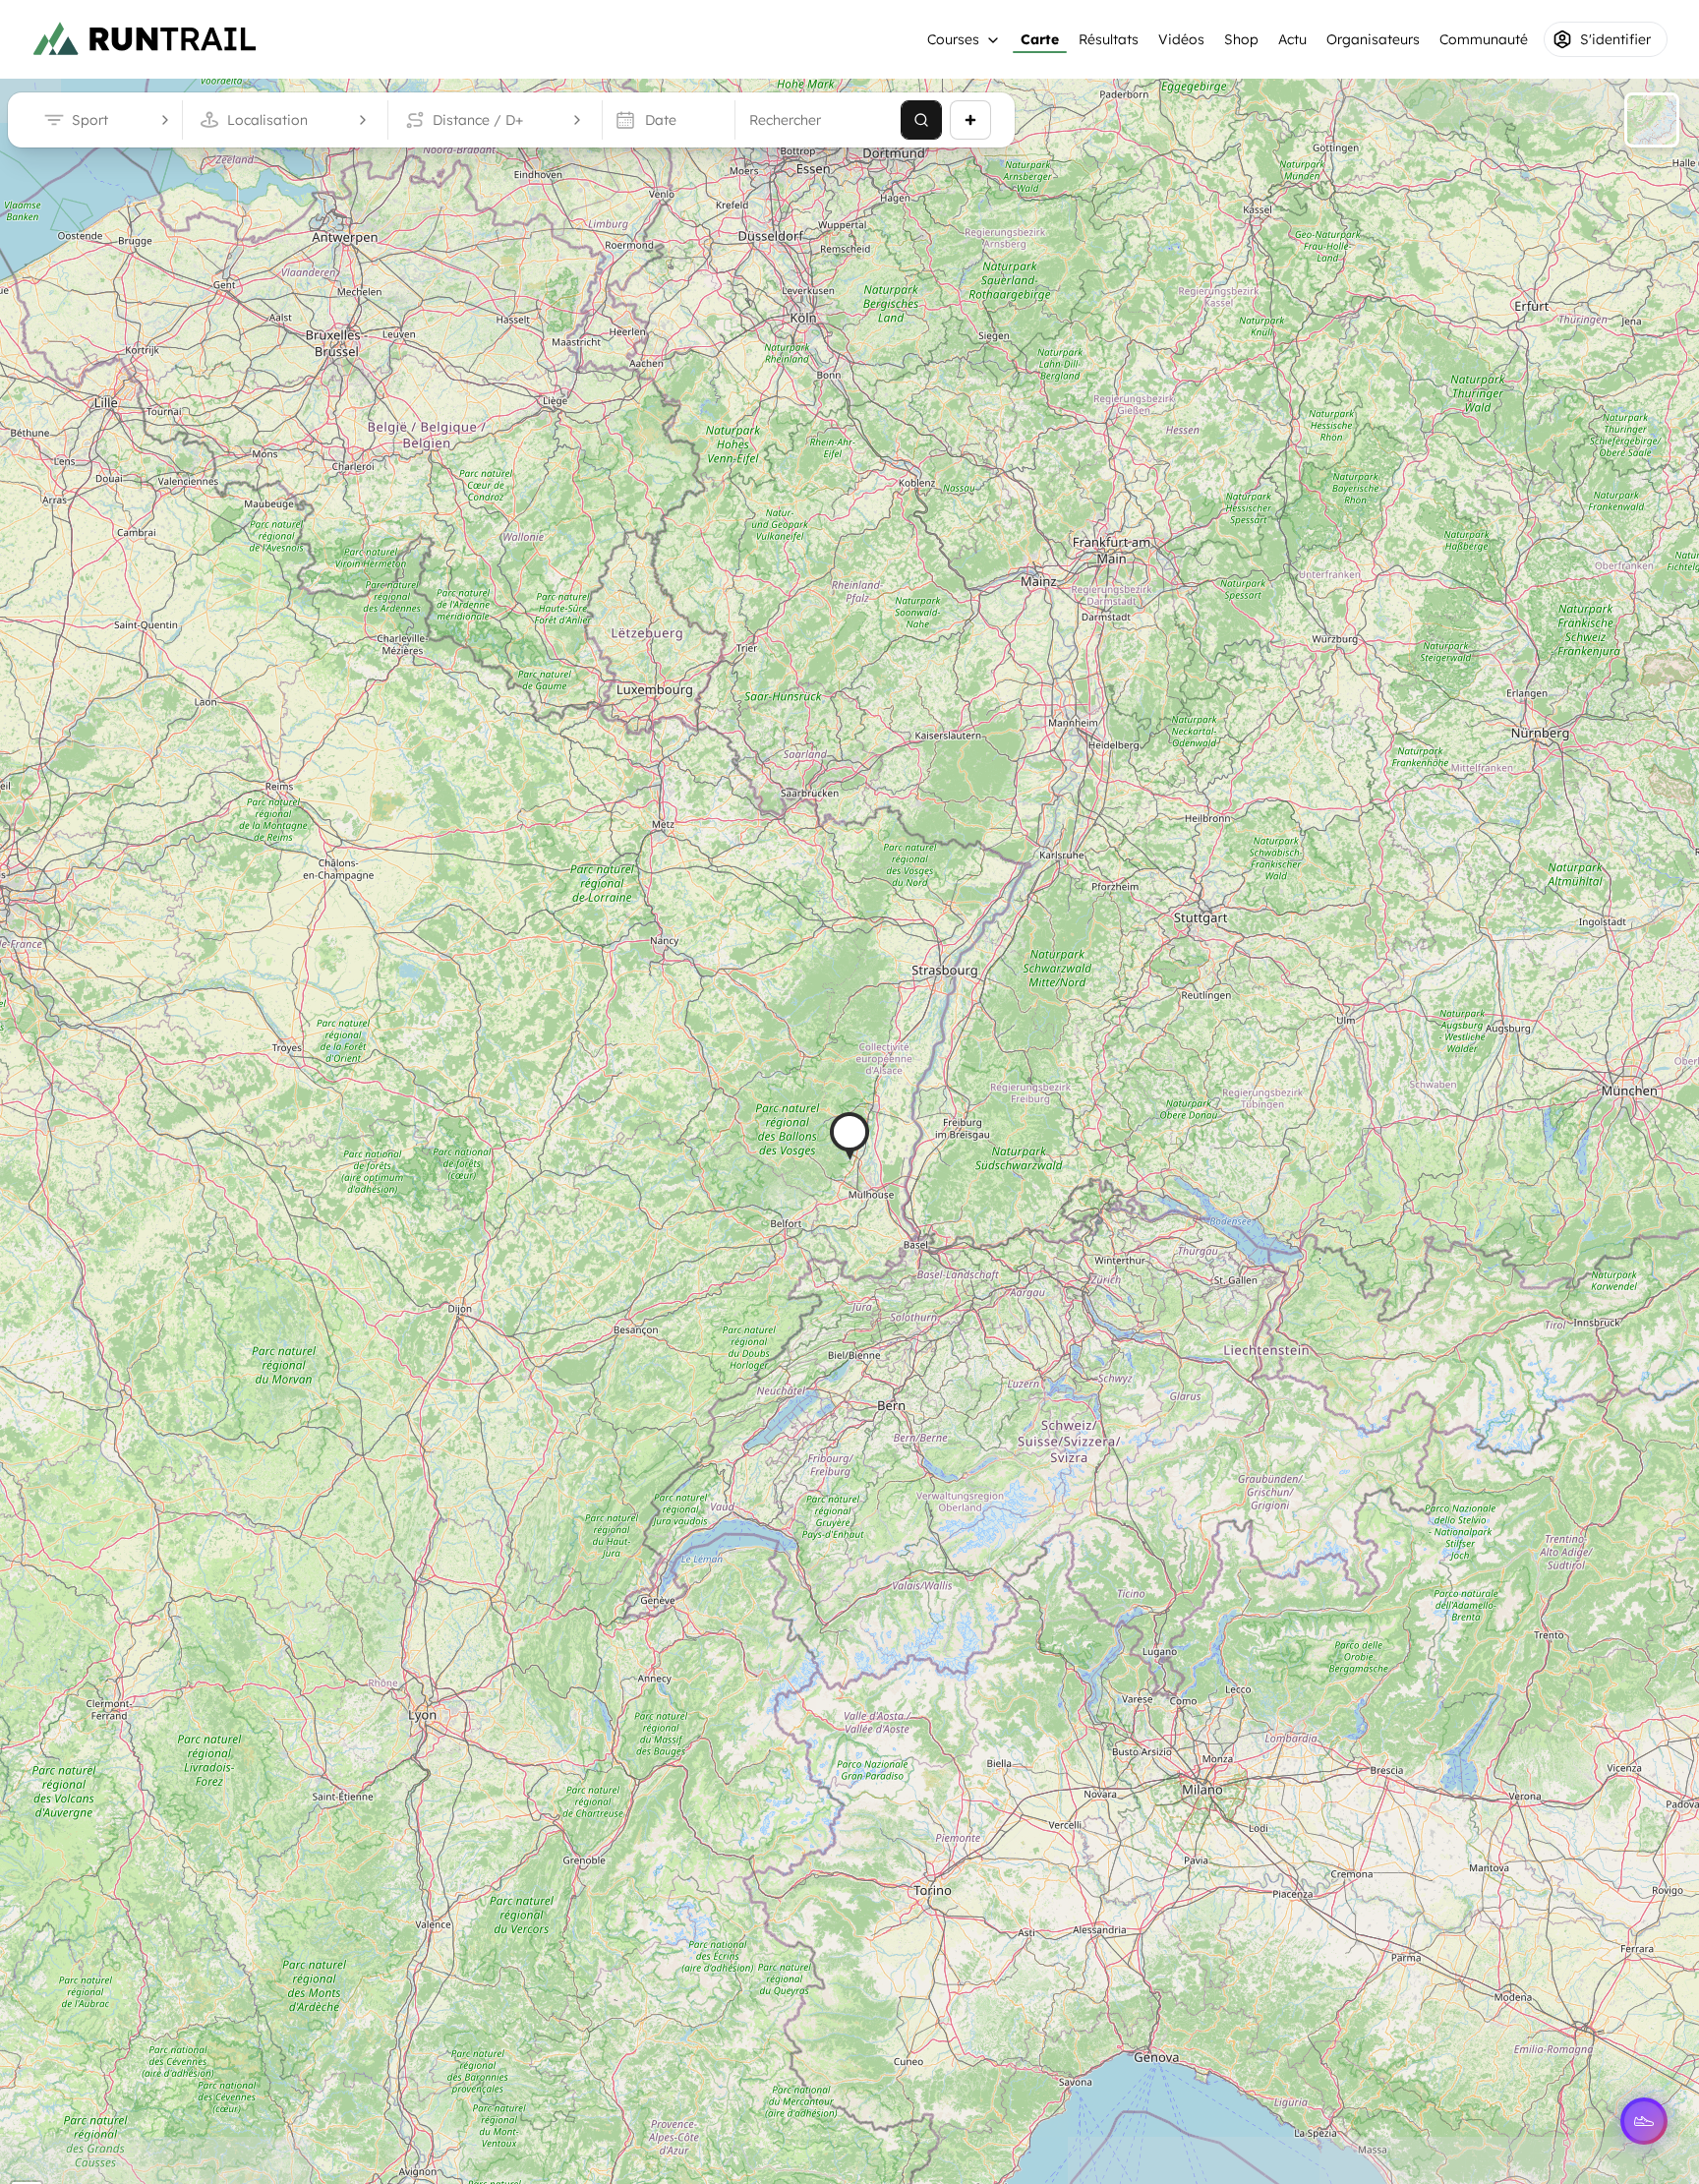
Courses (953, 39)
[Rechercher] (921, 120)
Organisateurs (1373, 39)
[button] (849, 1136)
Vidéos (1181, 39)
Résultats (1109, 39)
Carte (1040, 39)
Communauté (1484, 39)
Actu (1292, 39)
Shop (1241, 39)
